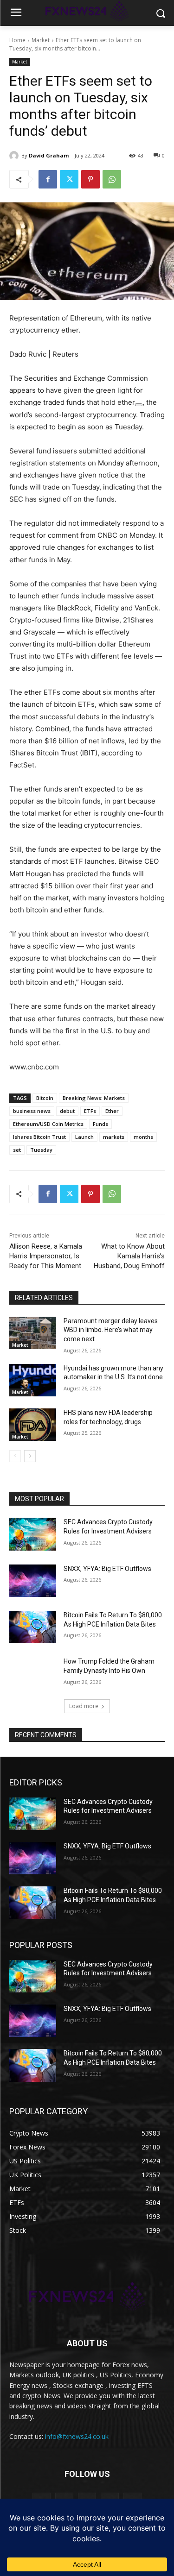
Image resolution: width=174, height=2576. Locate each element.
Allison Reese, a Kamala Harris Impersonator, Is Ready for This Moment (46, 1256)
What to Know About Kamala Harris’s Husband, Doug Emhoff (129, 1256)
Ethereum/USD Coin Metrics (48, 1124)
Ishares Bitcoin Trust (39, 1137)
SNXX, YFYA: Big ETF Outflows (107, 1569)
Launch (84, 1137)
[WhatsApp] (112, 179)
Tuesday (41, 1150)
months (143, 1137)
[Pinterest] (90, 179)
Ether (112, 1111)
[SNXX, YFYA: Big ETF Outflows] (33, 1581)
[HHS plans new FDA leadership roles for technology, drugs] (33, 1425)
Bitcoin (45, 1098)
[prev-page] (15, 1456)
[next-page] (30, 1456)
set (17, 1150)
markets (114, 1137)
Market (41, 40)
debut (67, 1111)
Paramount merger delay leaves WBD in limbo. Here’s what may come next (111, 1330)
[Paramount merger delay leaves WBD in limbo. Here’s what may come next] (33, 1333)
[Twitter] (69, 179)
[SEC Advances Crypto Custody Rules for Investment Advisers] (33, 1534)
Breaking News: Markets (94, 1098)
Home (17, 40)
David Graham (49, 155)
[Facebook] (48, 179)
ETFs (90, 1111)
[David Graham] (15, 156)
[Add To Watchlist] (139, 405)
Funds (100, 1124)
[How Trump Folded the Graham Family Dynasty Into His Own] (33, 1673)
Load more (84, 1706)
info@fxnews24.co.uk (77, 2436)
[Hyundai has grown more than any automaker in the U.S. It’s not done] (33, 1380)
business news (32, 1111)
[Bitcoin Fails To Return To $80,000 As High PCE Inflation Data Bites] (33, 1627)
